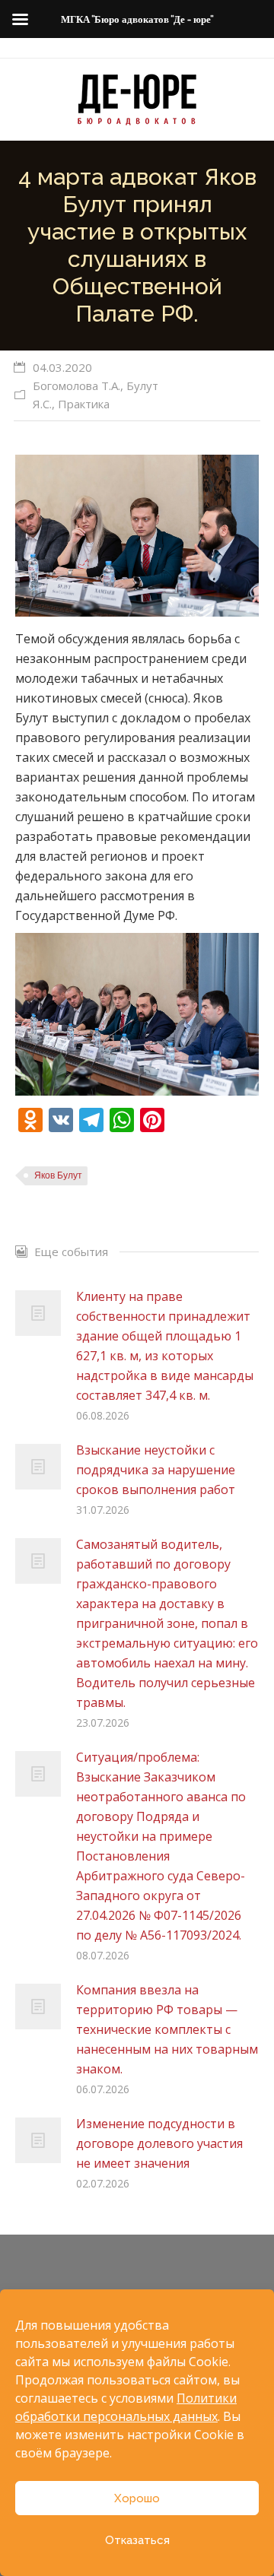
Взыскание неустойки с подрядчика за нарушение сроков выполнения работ (156, 1470)
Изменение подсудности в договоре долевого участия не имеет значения (159, 2143)
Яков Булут (58, 1175)
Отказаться (137, 2540)
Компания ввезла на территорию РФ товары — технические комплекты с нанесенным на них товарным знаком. (167, 2029)
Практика (84, 404)
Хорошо (137, 2498)
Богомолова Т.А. (76, 385)
